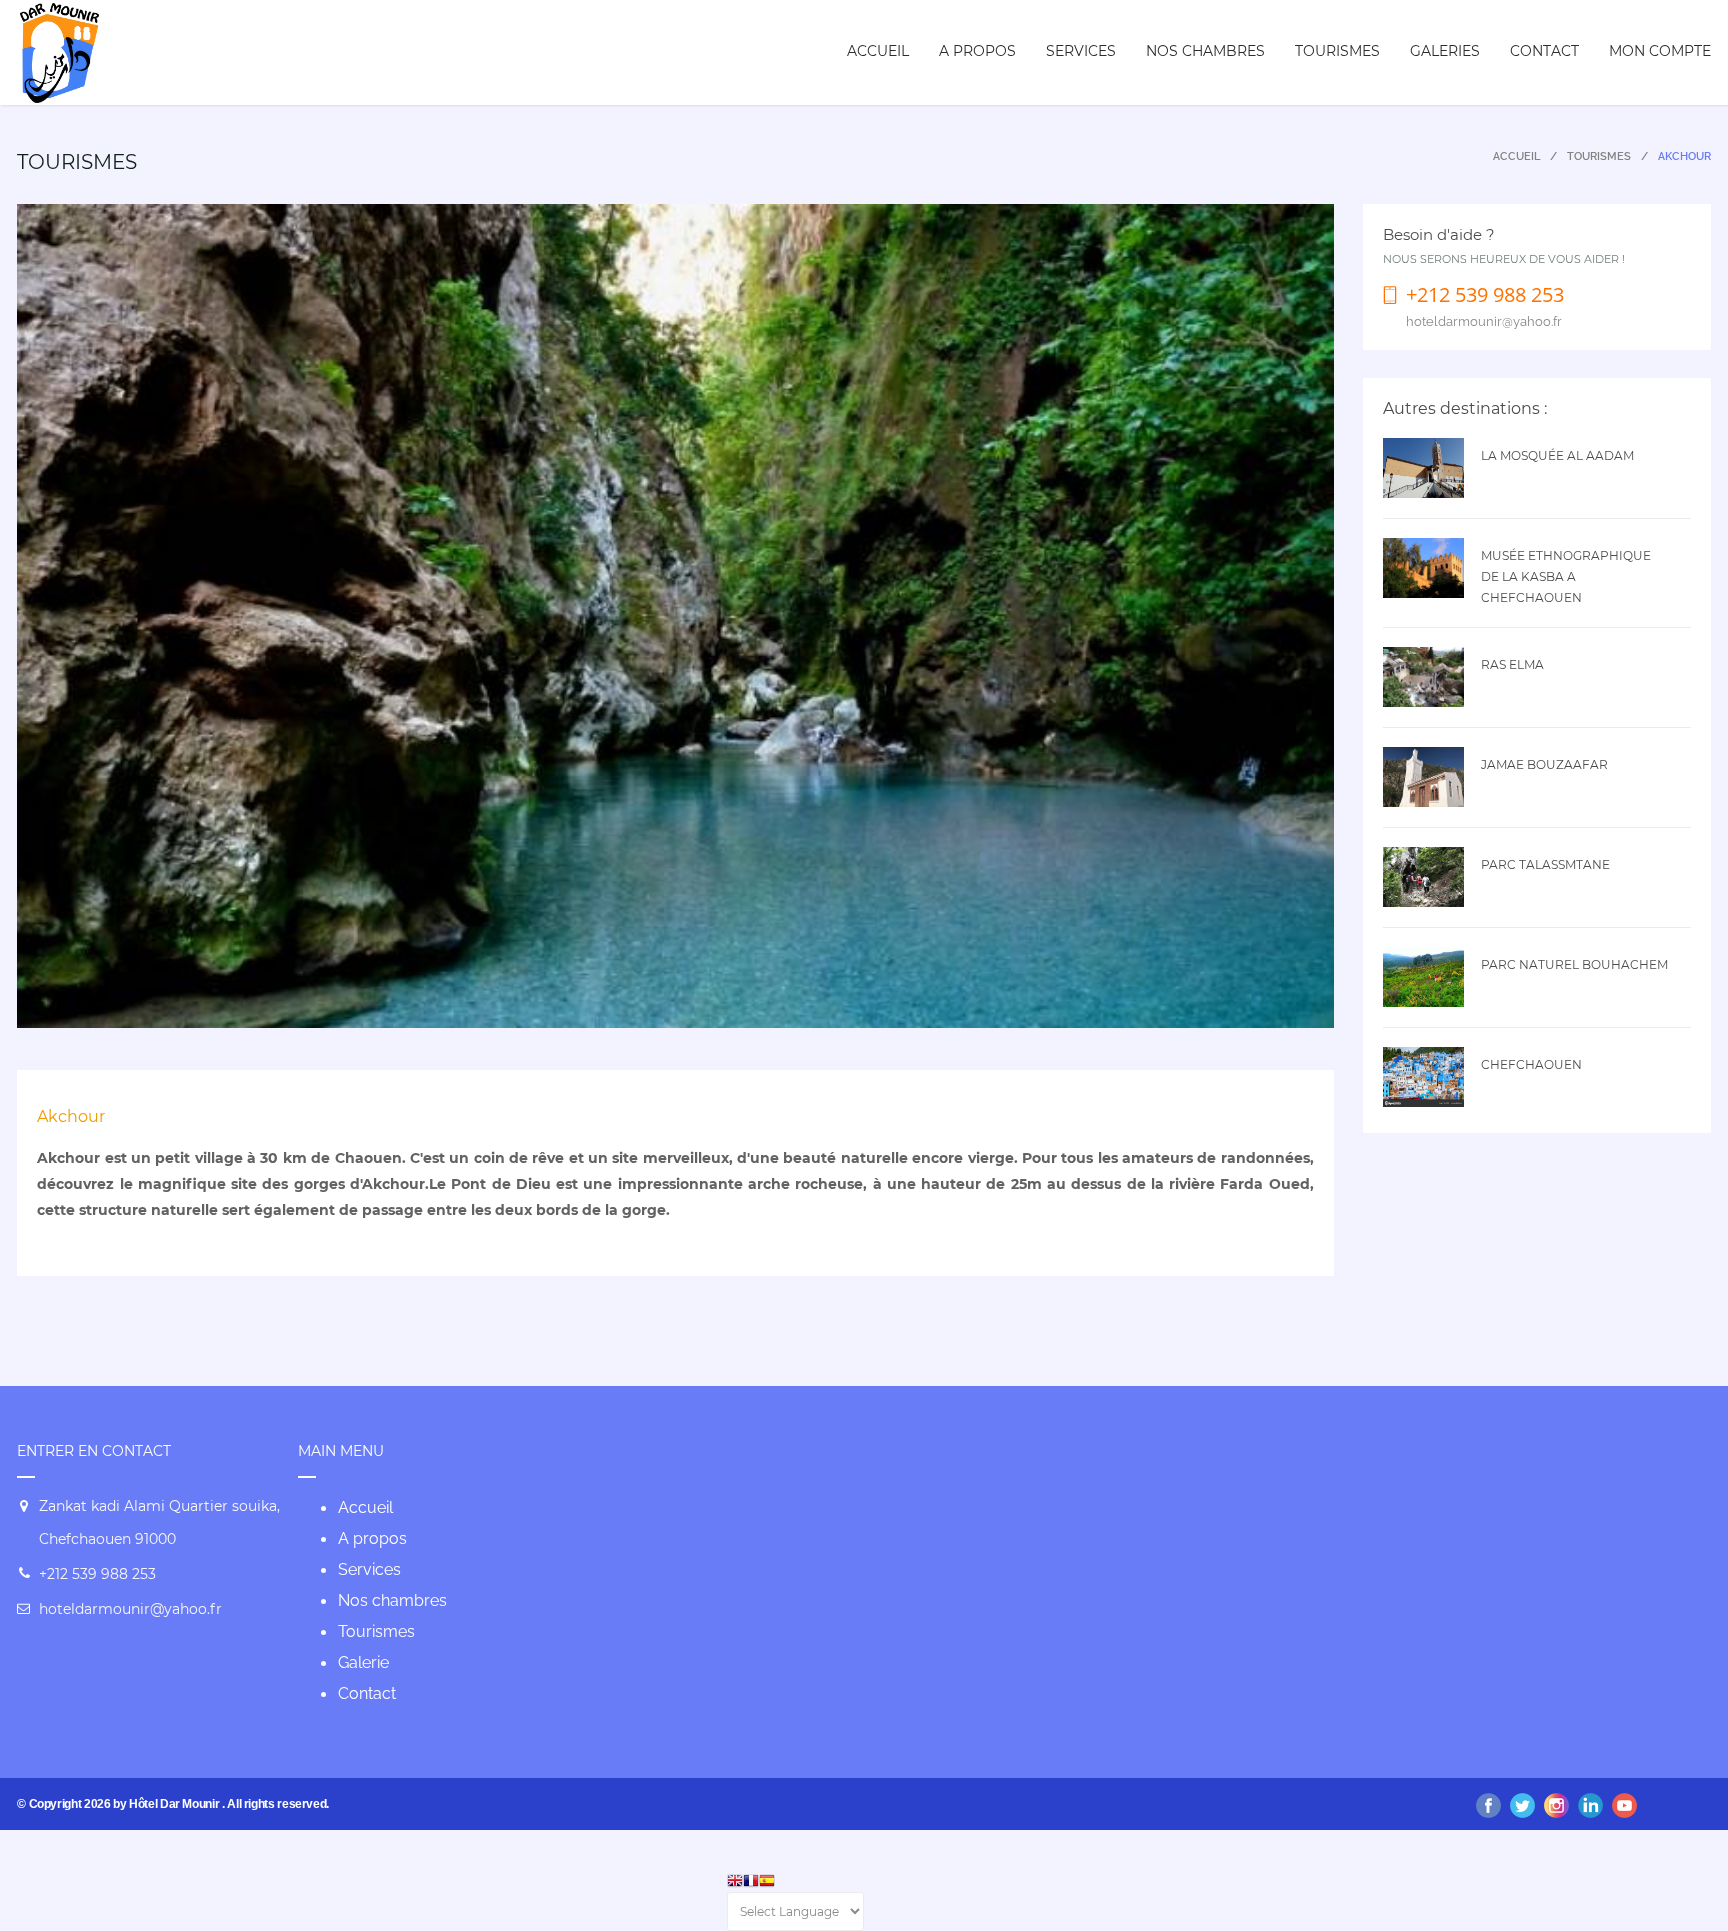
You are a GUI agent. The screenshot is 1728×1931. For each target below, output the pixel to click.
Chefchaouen (1531, 1064)
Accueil (878, 51)
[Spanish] (767, 1882)
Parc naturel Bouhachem (1574, 964)
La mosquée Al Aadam (1557, 455)
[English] (735, 1882)
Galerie (363, 1662)
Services (1081, 51)
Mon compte (1660, 51)
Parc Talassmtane (1545, 864)
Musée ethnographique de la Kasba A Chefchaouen (1566, 576)
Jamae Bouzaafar (1544, 764)
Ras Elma (1512, 664)
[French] (751, 1882)
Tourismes (1337, 51)
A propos (977, 51)
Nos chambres (1205, 51)
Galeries (1445, 51)
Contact (1544, 51)
